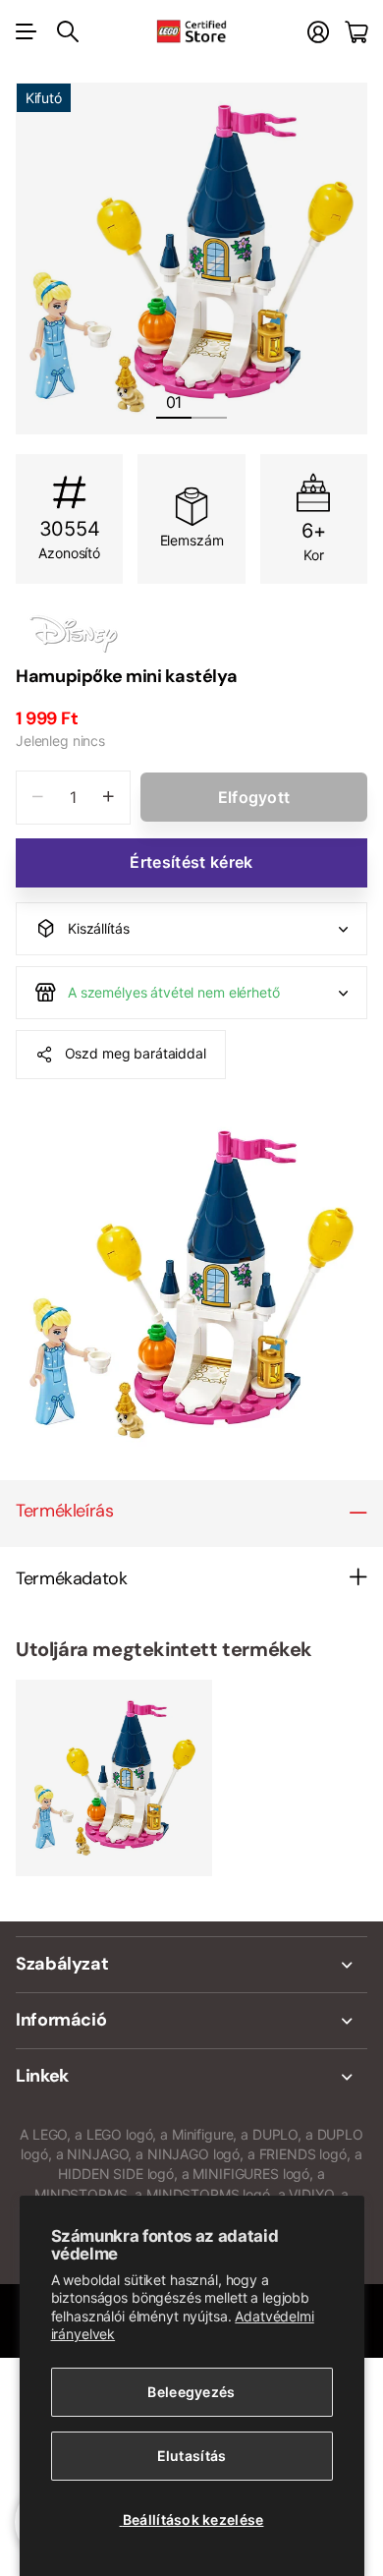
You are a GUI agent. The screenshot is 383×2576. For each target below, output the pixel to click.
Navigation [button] (27, 31)
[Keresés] (68, 31)
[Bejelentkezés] (318, 32)
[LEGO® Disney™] (191, 633)
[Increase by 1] (109, 798)
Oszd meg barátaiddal (136, 1053)
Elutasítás (192, 2456)
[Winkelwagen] (356, 32)
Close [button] (191, 1965)
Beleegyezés (191, 2392)
